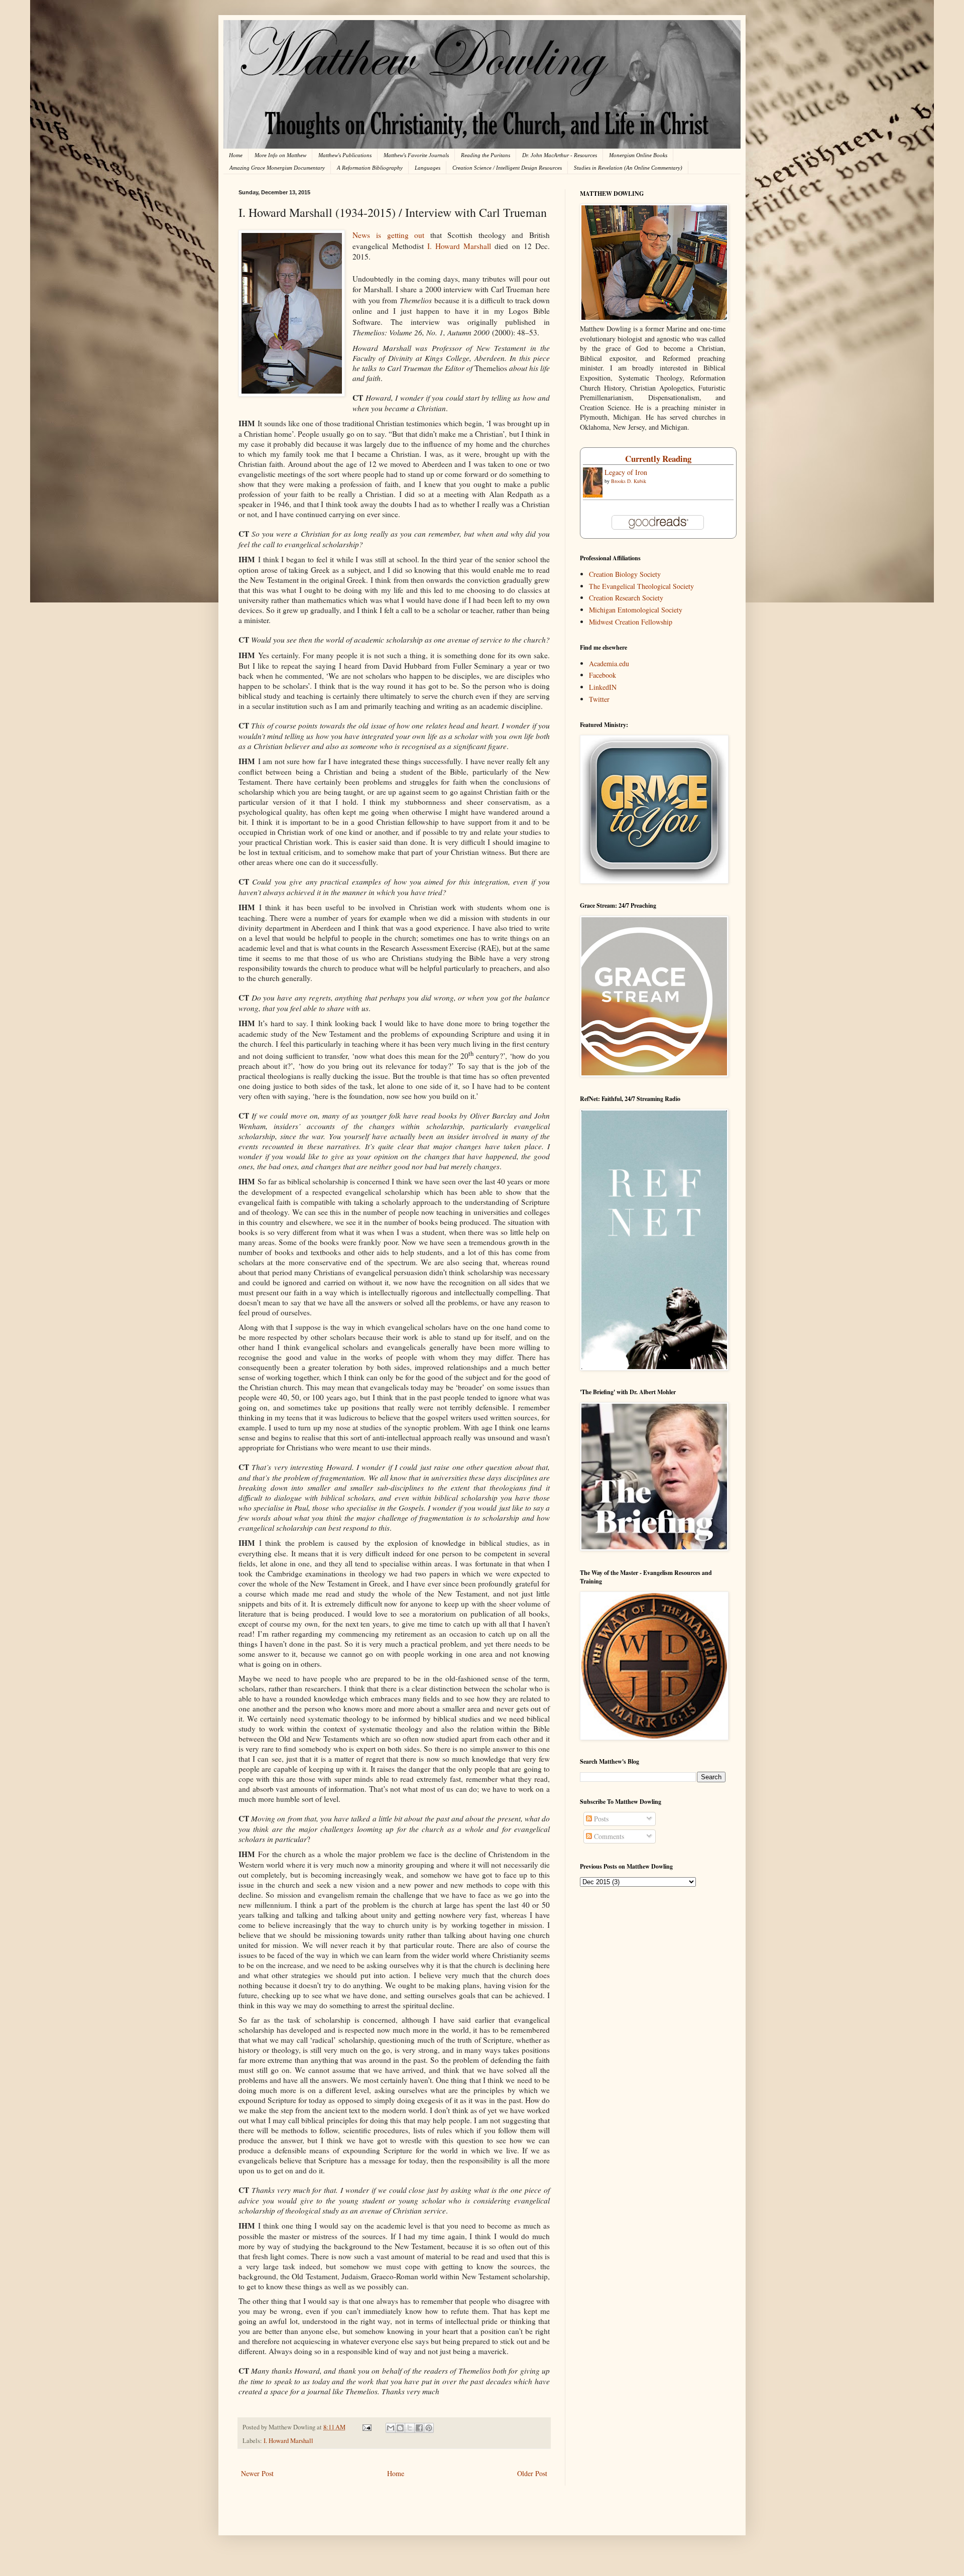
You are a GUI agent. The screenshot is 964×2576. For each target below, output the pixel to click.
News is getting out (388, 235)
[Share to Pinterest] (429, 2428)
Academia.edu (609, 663)
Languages (428, 168)
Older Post (532, 2473)
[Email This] (391, 2428)
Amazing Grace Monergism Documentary (277, 168)
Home (236, 155)
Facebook (602, 675)
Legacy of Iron (626, 472)
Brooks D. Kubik (629, 481)
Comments (608, 1836)
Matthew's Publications (345, 155)
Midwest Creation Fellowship (631, 622)
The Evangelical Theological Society (641, 586)
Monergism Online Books (638, 155)
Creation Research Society (626, 598)
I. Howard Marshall (459, 246)
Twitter (599, 699)
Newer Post (257, 2473)
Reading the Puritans (486, 155)
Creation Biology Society (625, 574)
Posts (600, 1819)
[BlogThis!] (400, 2428)
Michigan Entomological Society (636, 610)
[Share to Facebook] (419, 2428)
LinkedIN (603, 687)
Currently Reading (658, 459)
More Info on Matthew (280, 155)
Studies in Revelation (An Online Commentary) (628, 168)
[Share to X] (410, 2428)
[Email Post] (366, 2427)
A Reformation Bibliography (370, 168)
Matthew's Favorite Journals (416, 155)
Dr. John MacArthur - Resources (560, 155)
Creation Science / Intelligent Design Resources (507, 168)
